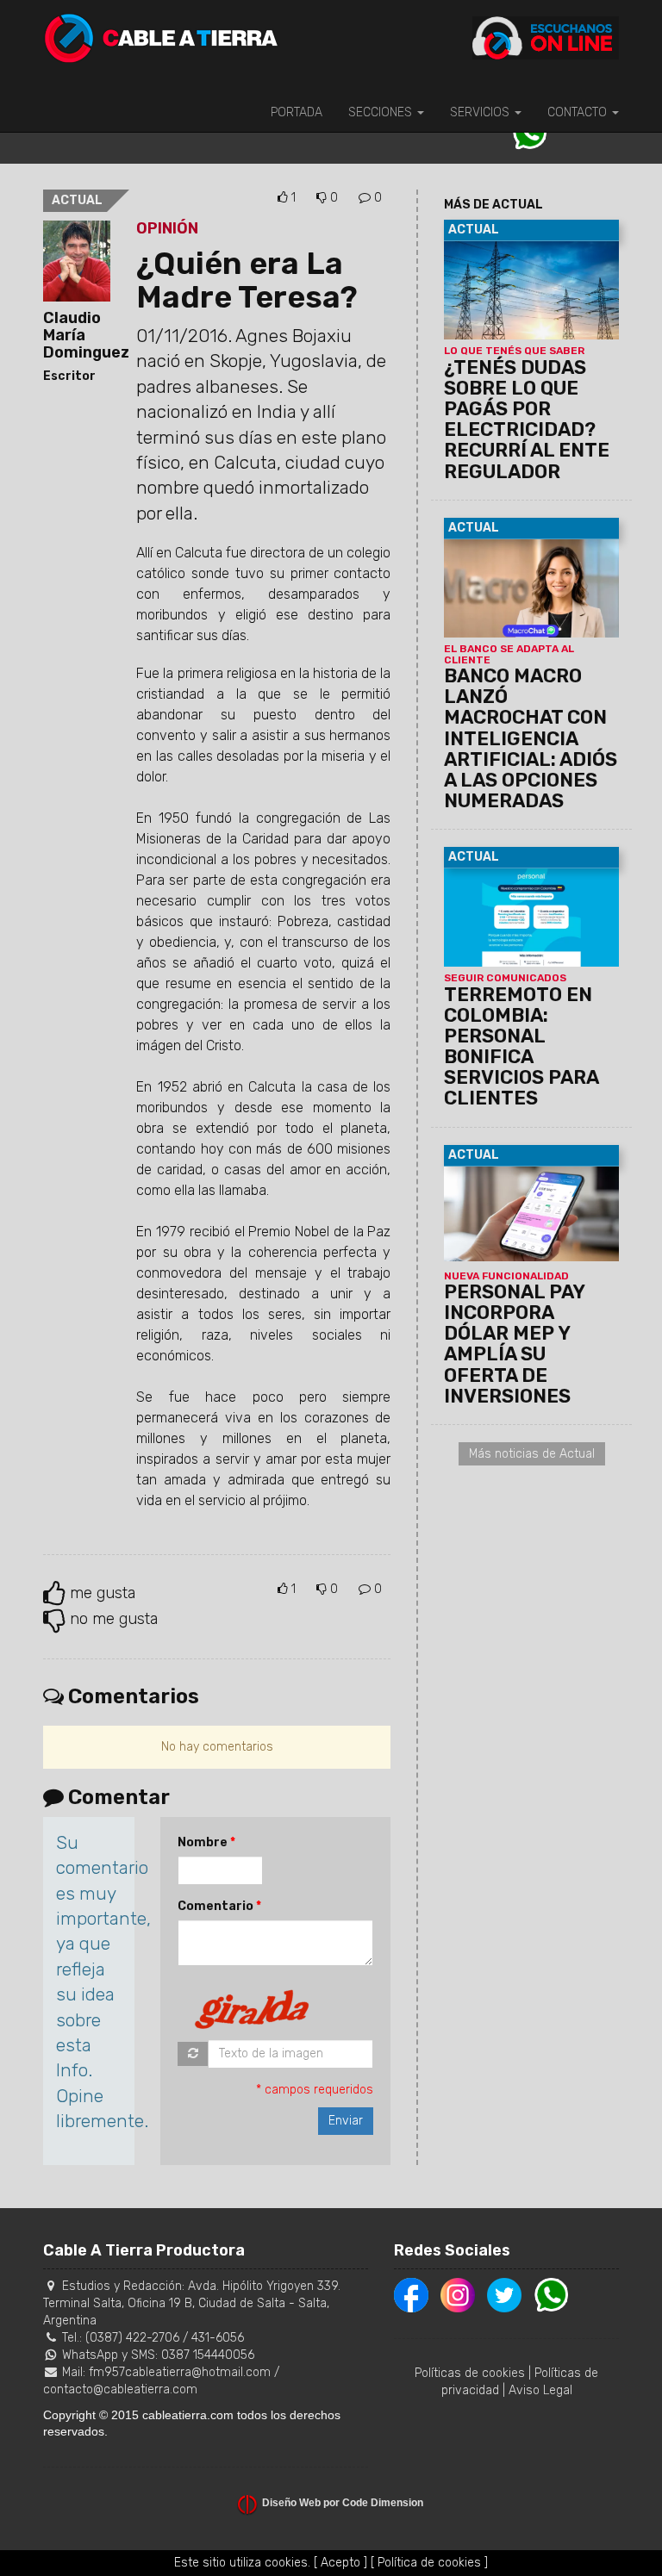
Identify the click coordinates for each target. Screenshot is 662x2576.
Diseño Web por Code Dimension (343, 2503)
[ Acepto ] (340, 2563)
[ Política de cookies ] (429, 2563)
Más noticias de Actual (532, 1454)
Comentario (215, 1906)
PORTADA (297, 112)
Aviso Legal (540, 2390)
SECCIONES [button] (382, 112)
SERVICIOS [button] (481, 112)
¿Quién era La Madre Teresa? (247, 280)
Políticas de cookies (470, 2373)
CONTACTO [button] (579, 112)
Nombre (203, 1842)
